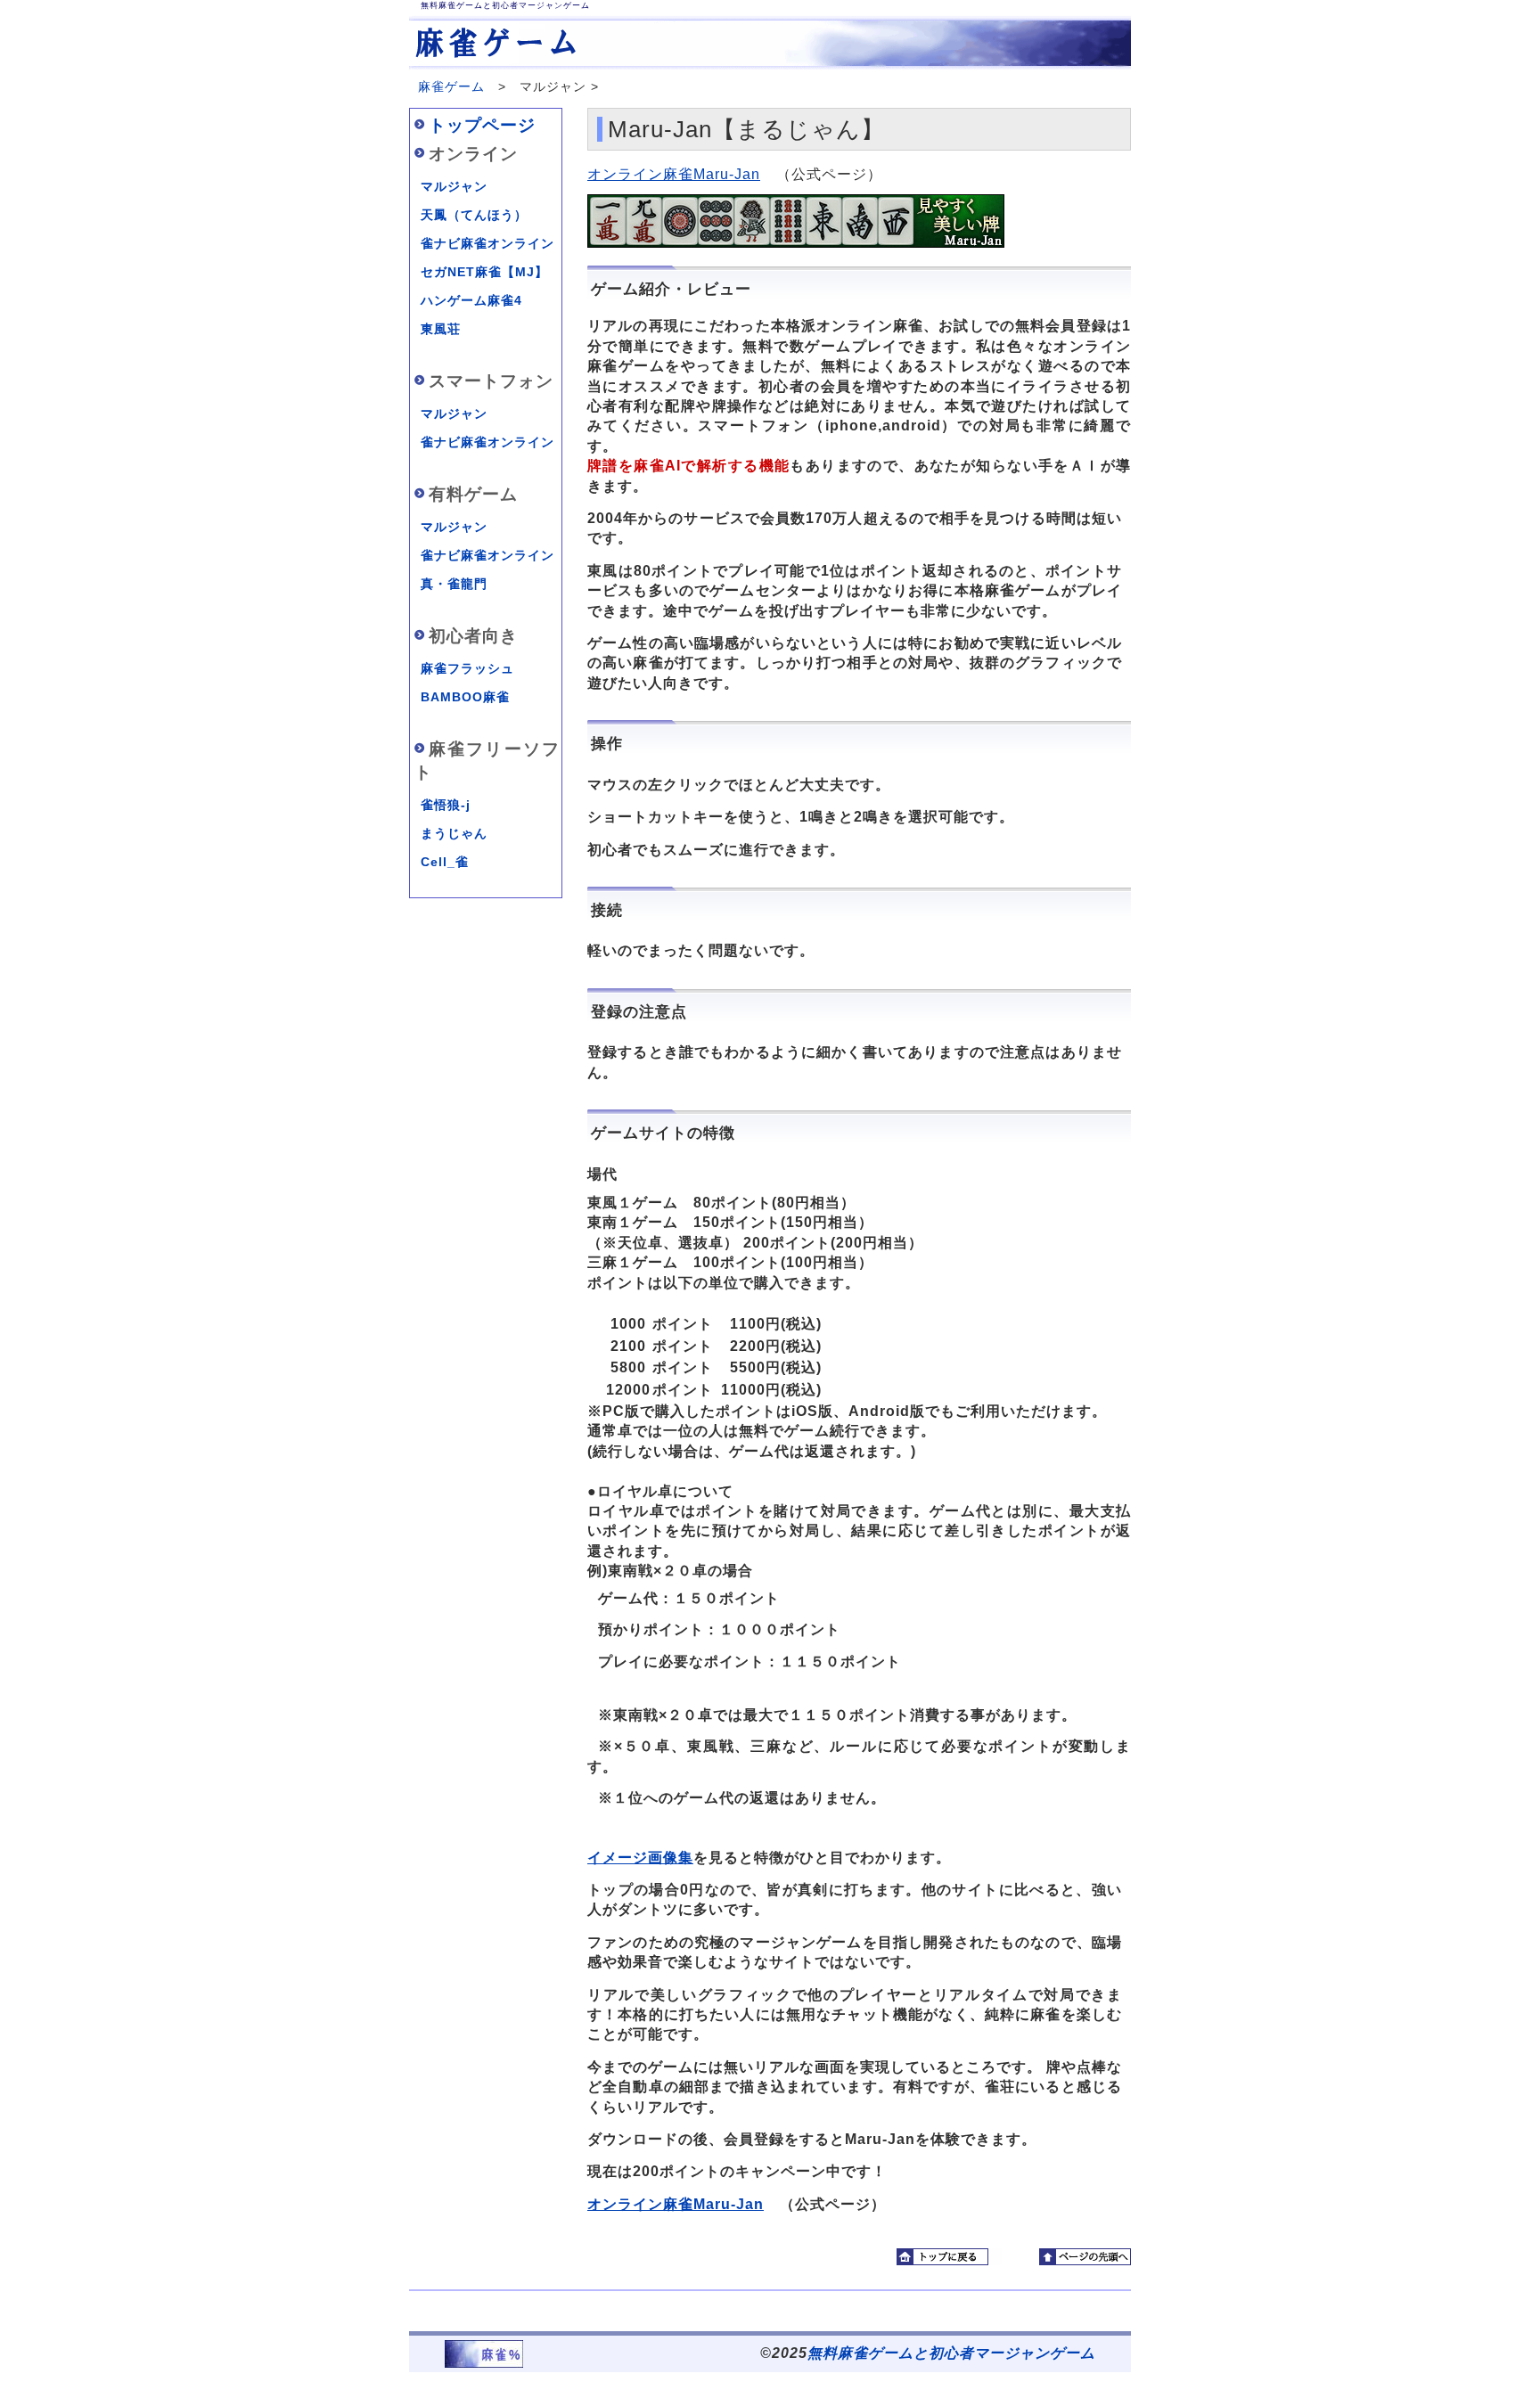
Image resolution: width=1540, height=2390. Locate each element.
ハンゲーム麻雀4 (471, 300)
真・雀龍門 (454, 584)
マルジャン (454, 186)
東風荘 (441, 329)
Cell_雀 (445, 862)
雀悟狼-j (446, 805)
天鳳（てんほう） (474, 215)
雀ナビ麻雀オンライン (487, 243)
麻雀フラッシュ (467, 668)
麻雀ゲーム (451, 86)
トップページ (482, 125)
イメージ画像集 (640, 1858)
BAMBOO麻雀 (465, 697)
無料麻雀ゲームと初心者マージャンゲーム (951, 2353)
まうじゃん (454, 833)
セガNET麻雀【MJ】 (484, 272)
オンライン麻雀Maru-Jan (674, 174)
